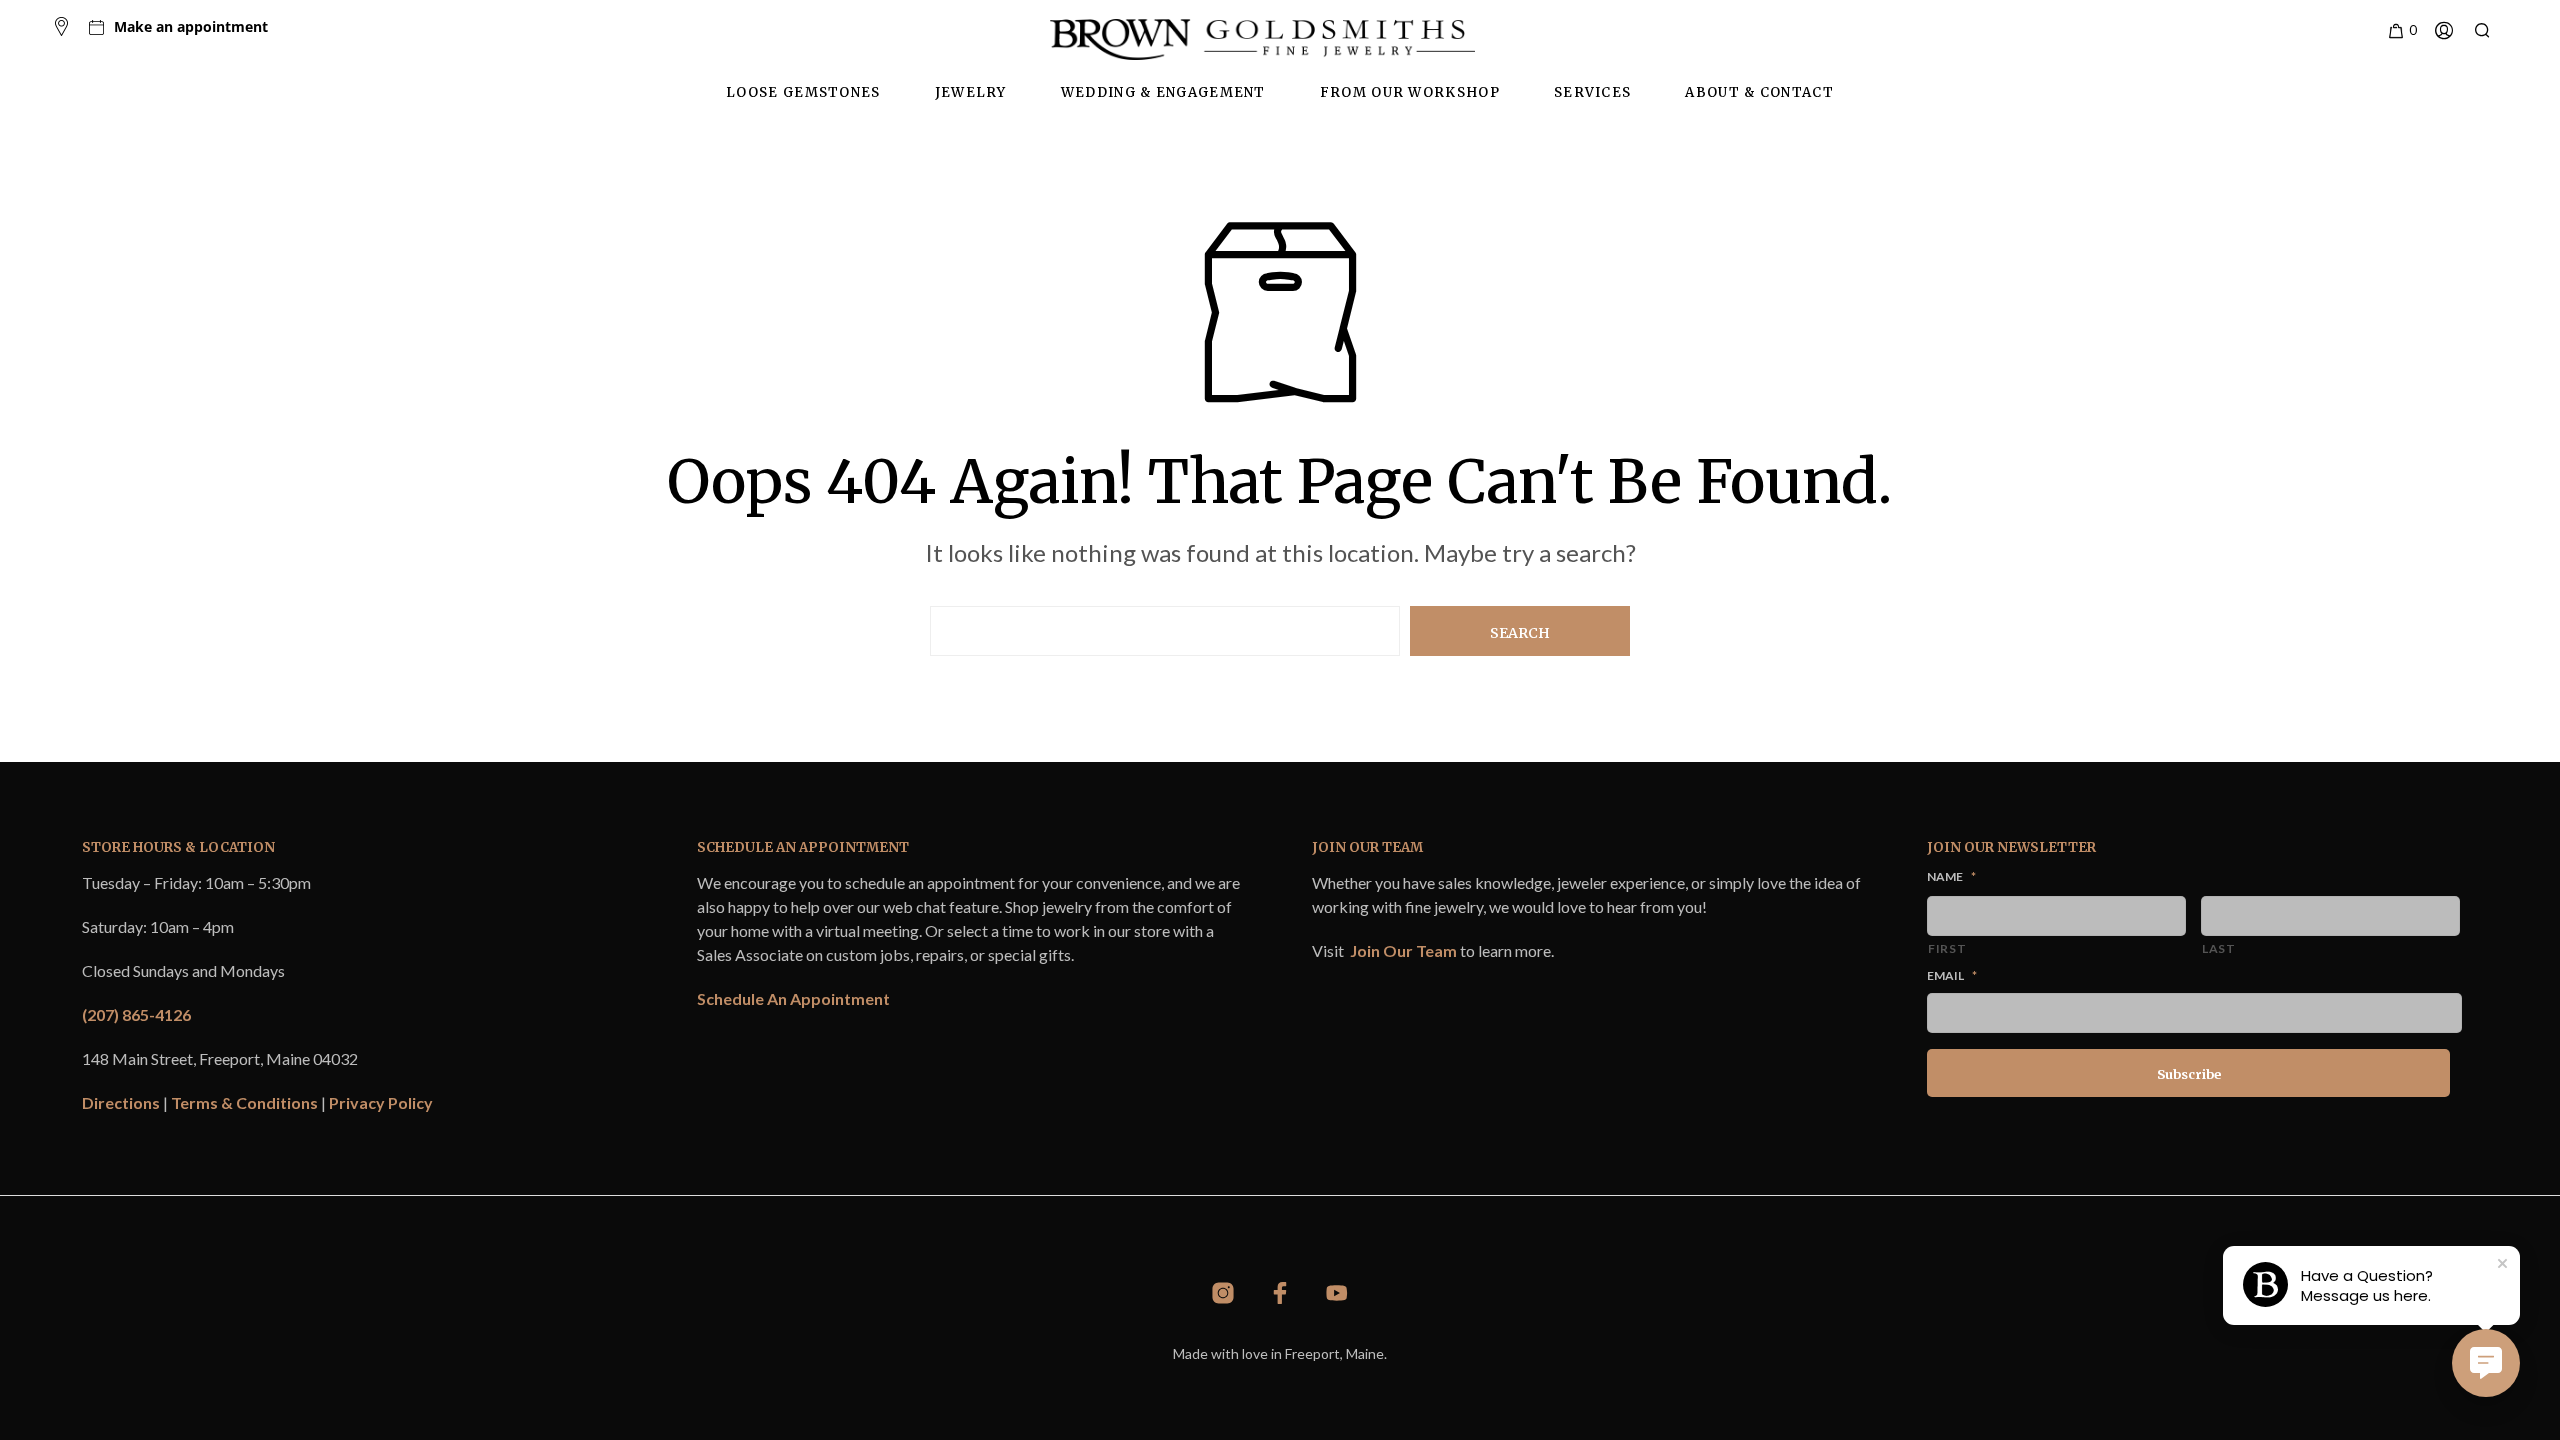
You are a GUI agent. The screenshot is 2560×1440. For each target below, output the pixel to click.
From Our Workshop (1410, 92)
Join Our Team (1403, 950)
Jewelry (971, 92)
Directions (121, 1102)
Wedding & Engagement (1163, 92)
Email (1952, 975)
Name (1951, 876)
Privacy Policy (381, 1102)
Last (2219, 948)
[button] (2401, 31)
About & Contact (1759, 92)
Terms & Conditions (244, 1102)
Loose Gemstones (803, 92)
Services (1592, 92)
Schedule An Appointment (793, 998)
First (1947, 948)
